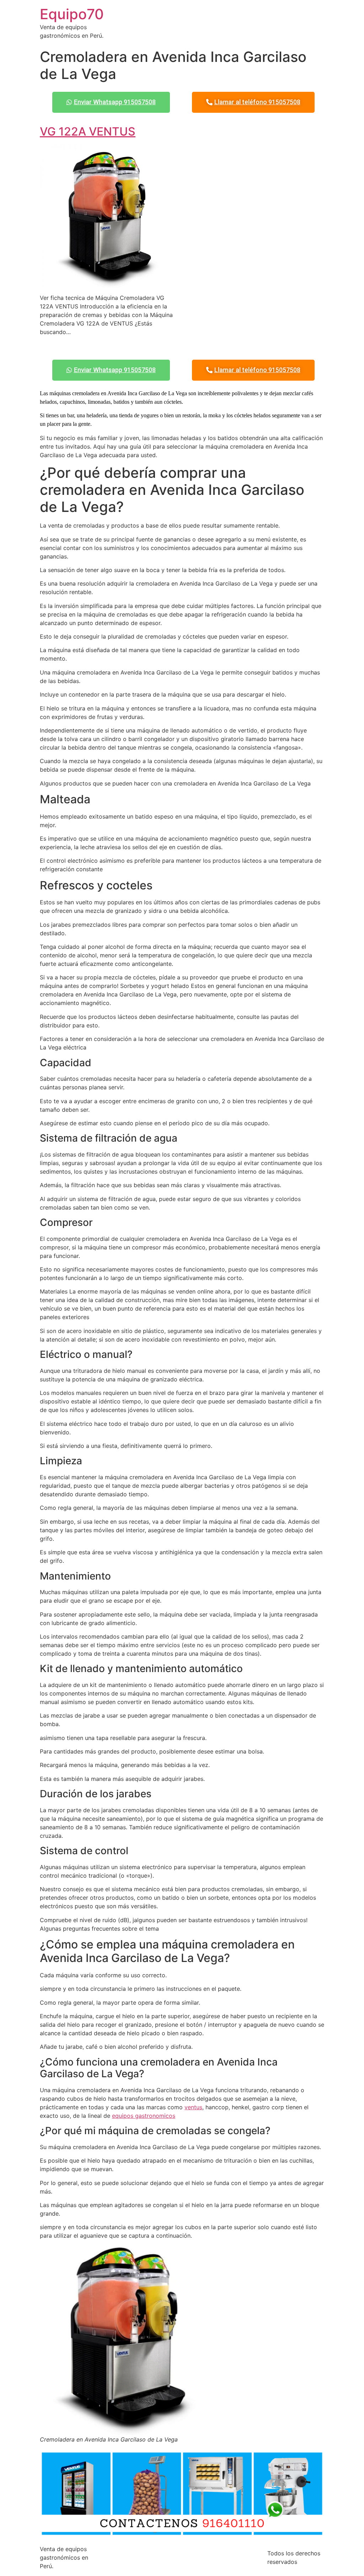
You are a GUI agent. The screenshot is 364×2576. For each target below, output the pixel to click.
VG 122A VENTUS (88, 131)
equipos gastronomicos (144, 2116)
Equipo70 (72, 14)
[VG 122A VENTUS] (108, 284)
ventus (193, 2107)
